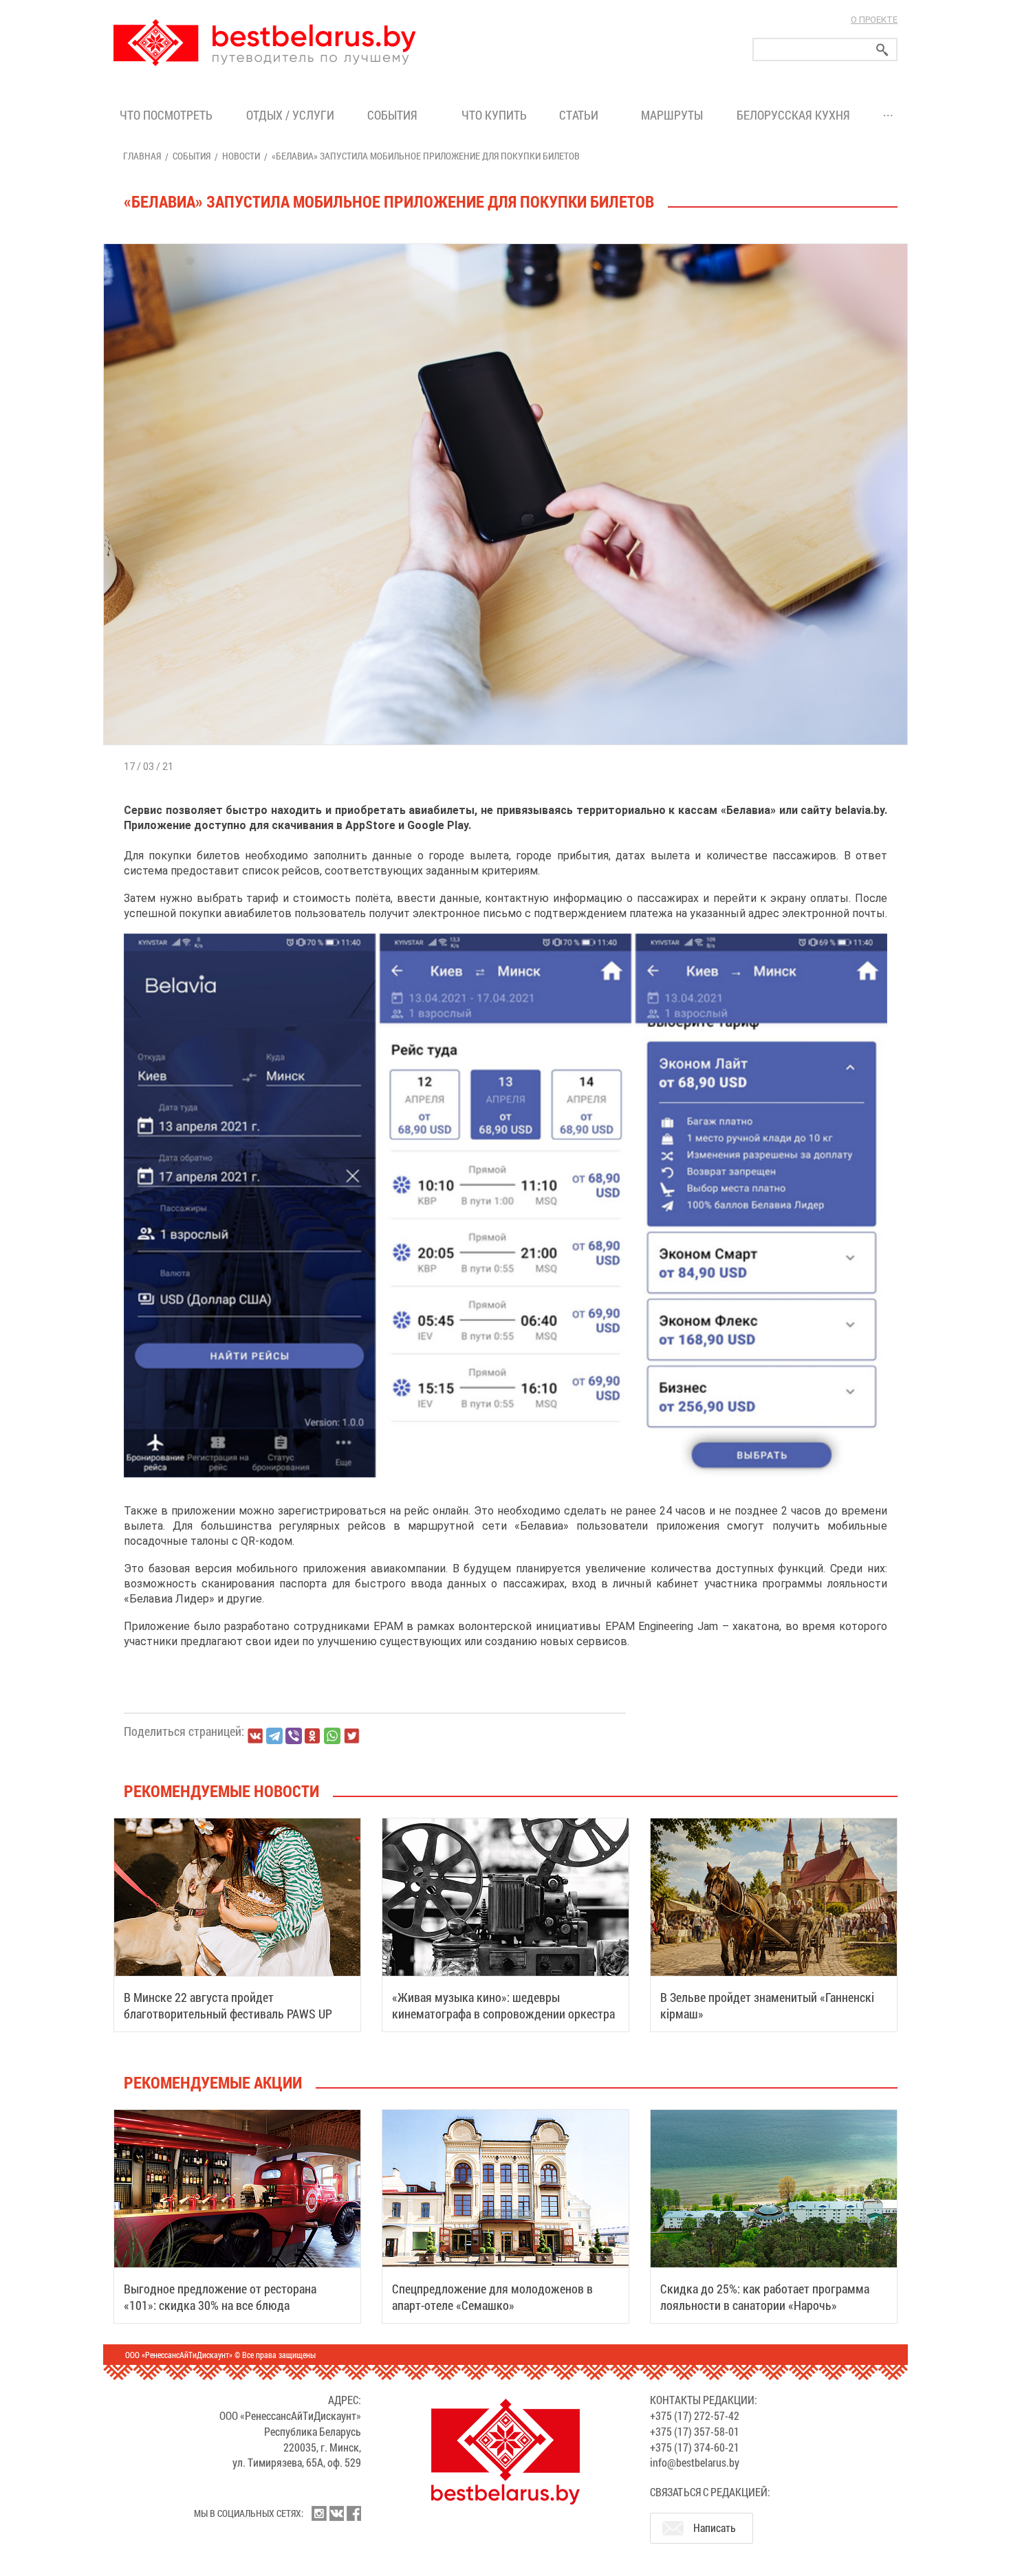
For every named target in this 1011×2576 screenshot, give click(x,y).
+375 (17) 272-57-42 (695, 2415)
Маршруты (672, 115)
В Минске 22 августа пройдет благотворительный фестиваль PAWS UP (228, 2005)
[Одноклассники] (313, 1736)
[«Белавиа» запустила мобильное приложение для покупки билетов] (505, 244)
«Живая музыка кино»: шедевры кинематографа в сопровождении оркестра (503, 2005)
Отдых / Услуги (290, 115)
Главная (142, 156)
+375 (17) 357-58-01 (695, 2431)
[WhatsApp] (332, 1736)
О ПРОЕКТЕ (874, 20)
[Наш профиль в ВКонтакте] (336, 2513)
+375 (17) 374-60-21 (695, 2447)
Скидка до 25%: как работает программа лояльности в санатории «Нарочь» (765, 2297)
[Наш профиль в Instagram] (319, 2513)
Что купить (494, 115)
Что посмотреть (166, 115)
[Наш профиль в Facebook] (354, 2513)
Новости (241, 156)
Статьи (581, 115)
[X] (351, 1736)
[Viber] (294, 1736)
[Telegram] (274, 1736)
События (395, 115)
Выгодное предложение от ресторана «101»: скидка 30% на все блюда (220, 2297)
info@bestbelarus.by (695, 2462)
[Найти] (882, 50)
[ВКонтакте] (255, 1736)
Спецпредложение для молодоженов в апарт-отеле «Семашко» (492, 2297)
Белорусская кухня (793, 115)
